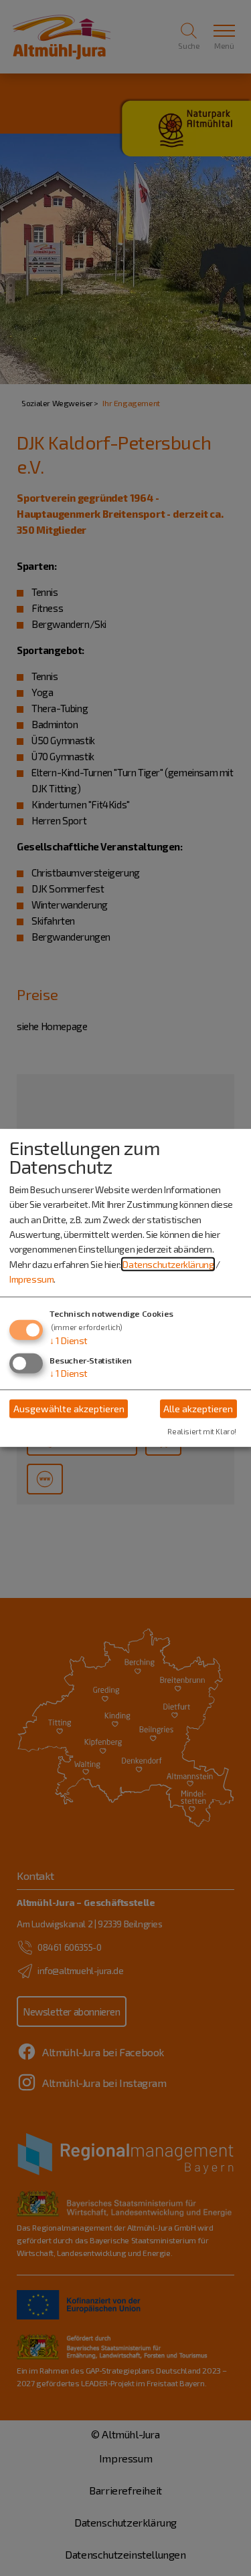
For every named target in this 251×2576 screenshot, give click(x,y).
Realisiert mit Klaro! (202, 1431)
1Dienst (69, 1340)
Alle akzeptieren (198, 1409)
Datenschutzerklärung (168, 1264)
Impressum (31, 1279)
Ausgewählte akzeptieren (69, 1409)
